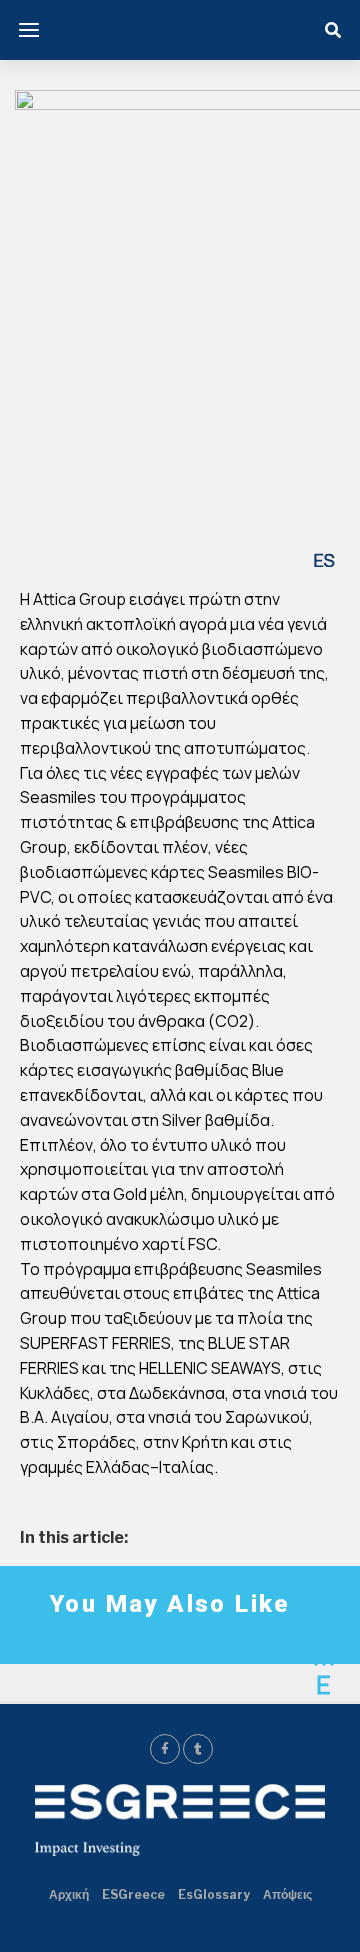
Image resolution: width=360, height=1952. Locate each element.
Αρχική (69, 1894)
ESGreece (133, 1894)
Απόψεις (287, 1894)
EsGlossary (214, 1894)
